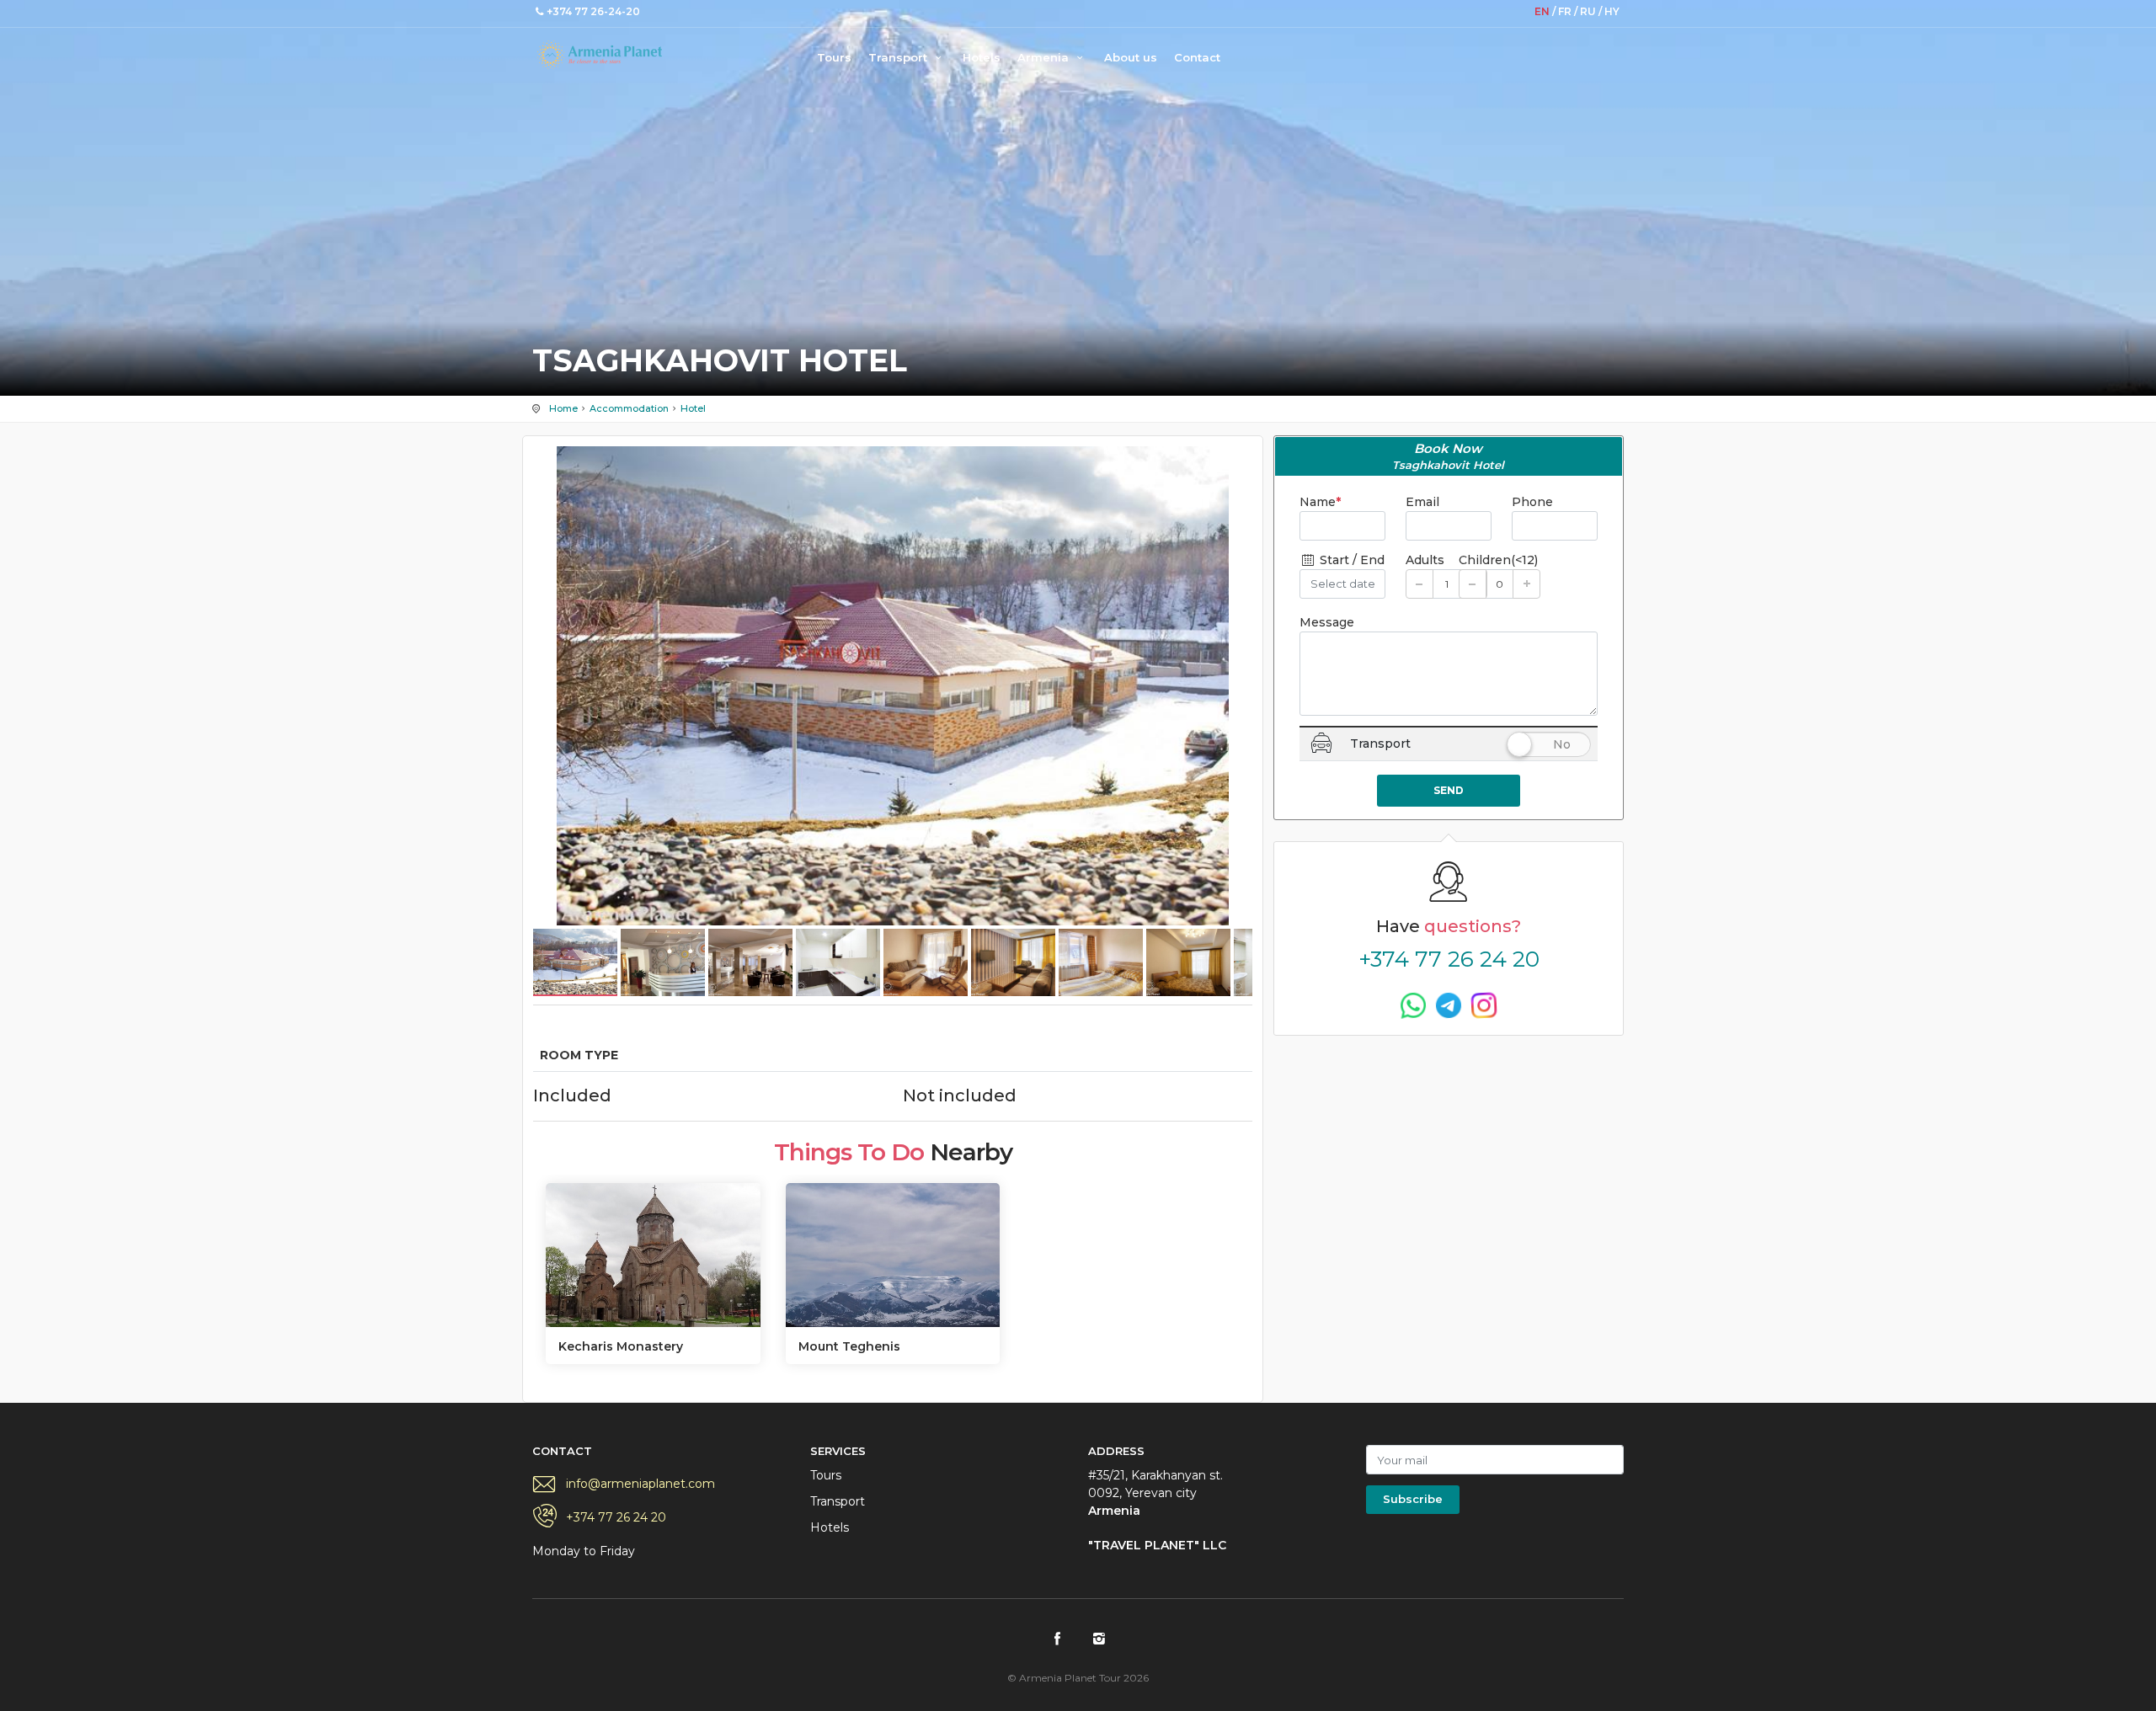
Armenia (1045, 57)
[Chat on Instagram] (1484, 1005)
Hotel (693, 408)
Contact (1197, 57)
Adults (1425, 560)
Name (1320, 502)
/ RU (1586, 11)
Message (1327, 622)
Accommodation (629, 408)
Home (563, 408)
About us (1131, 57)
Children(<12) (1498, 560)
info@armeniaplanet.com (640, 1484)
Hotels (982, 57)
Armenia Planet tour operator (600, 55)
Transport (899, 57)
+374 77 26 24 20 (1449, 959)
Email (1422, 502)
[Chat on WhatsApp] (1413, 1005)
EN (1543, 11)
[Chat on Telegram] (1449, 1005)
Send (1449, 790)
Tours (834, 57)
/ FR (1563, 11)
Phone (1532, 502)
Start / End (1350, 560)
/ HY (1609, 11)
